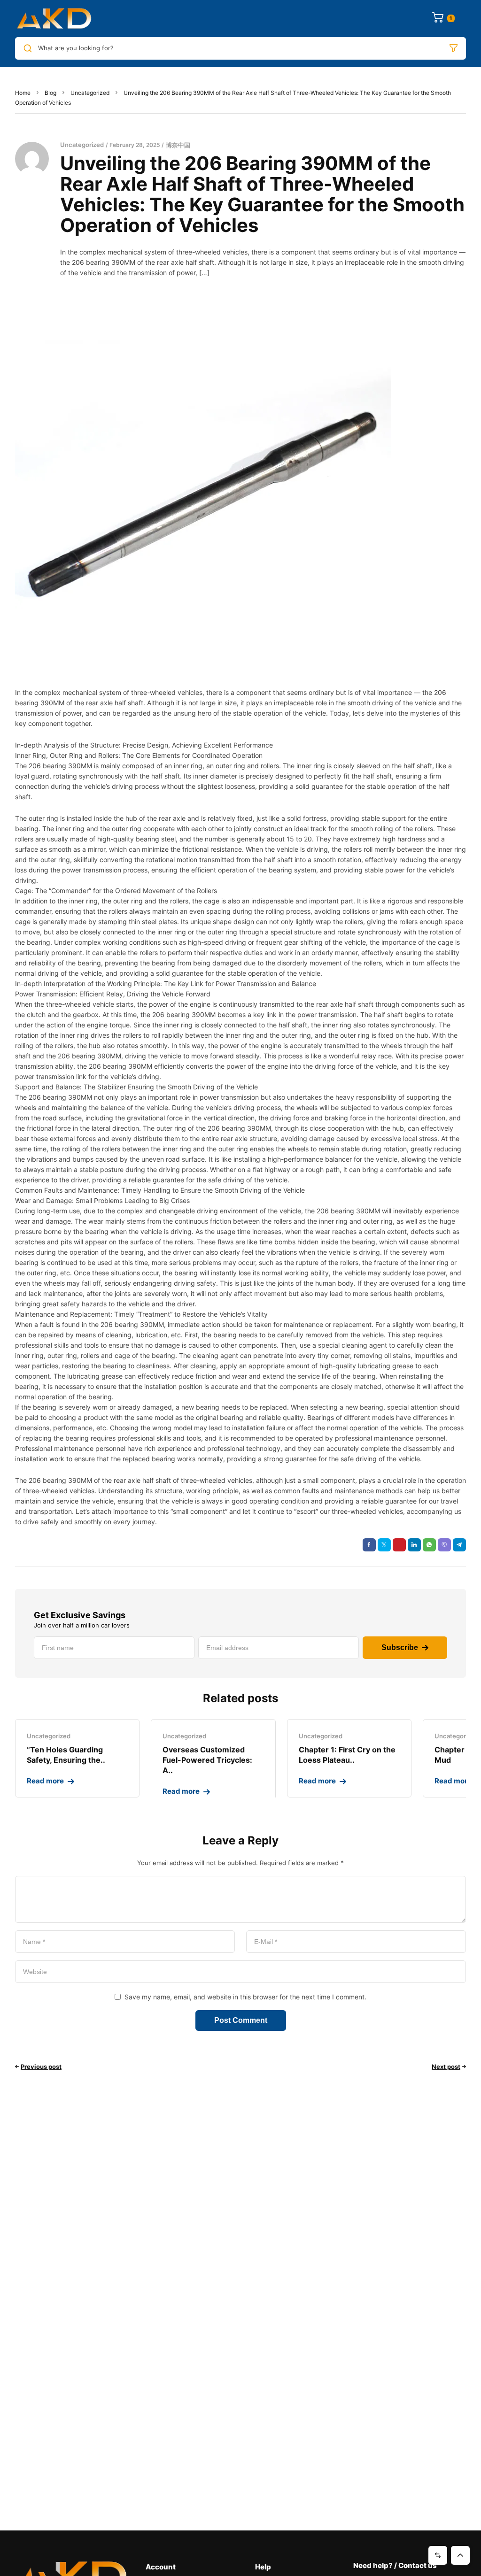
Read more (45, 1781)
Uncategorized (90, 93)
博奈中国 (178, 145)
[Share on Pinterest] (399, 1545)
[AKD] (54, 19)
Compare (438, 2555)
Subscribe (400, 1647)
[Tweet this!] (384, 1545)
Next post (446, 2067)
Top (460, 2555)
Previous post (41, 2067)
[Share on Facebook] (369, 1545)
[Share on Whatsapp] (429, 1545)
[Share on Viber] (444, 1545)
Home (23, 93)
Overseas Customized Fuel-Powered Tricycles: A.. (207, 1760)
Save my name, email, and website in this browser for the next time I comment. (245, 1997)
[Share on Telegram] (459, 1545)
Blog (50, 93)
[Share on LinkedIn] (414, 1545)
